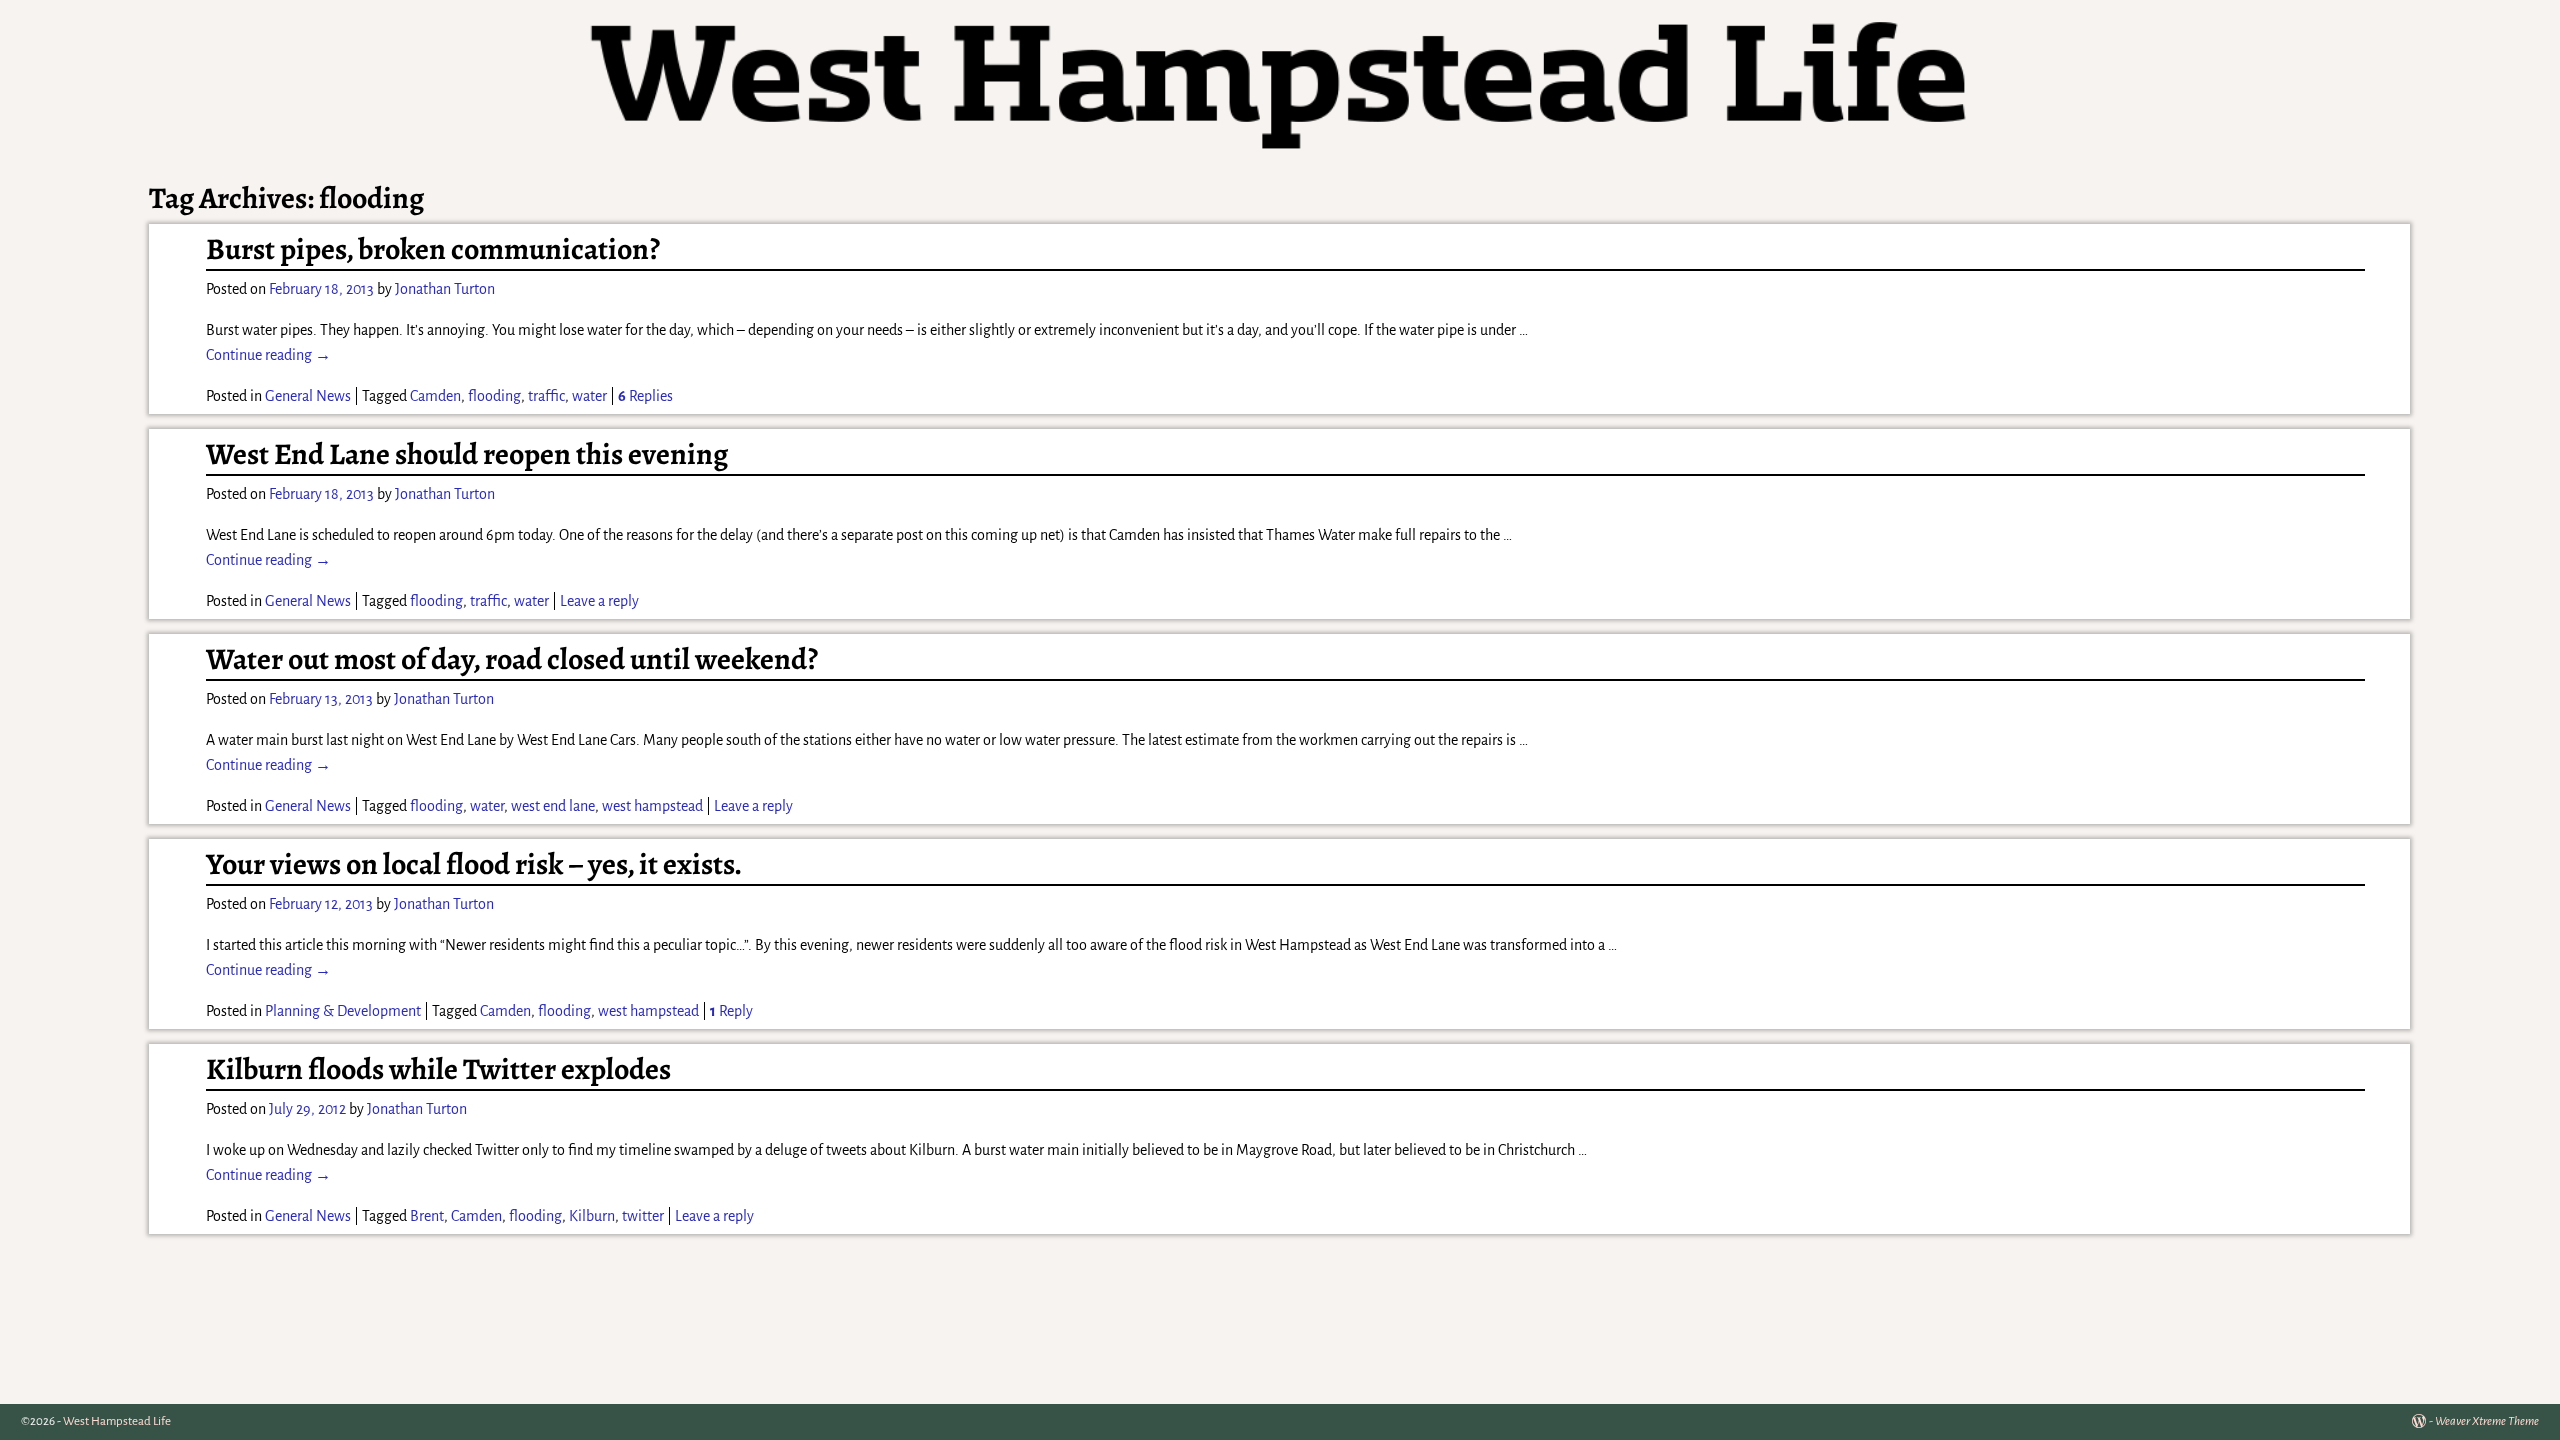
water (589, 396)
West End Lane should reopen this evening (467, 454)
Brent (427, 1216)
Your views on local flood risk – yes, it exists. (474, 864)
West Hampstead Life (117, 1421)
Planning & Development (343, 1011)
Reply (731, 1011)
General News (308, 396)
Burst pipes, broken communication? (433, 249)
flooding (494, 396)
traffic (546, 396)
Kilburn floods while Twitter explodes (438, 1069)
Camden (435, 396)
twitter (643, 1216)
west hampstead (652, 806)
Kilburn (592, 1216)
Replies (645, 396)
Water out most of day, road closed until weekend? (512, 659)
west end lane (553, 806)
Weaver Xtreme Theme (2487, 1421)
